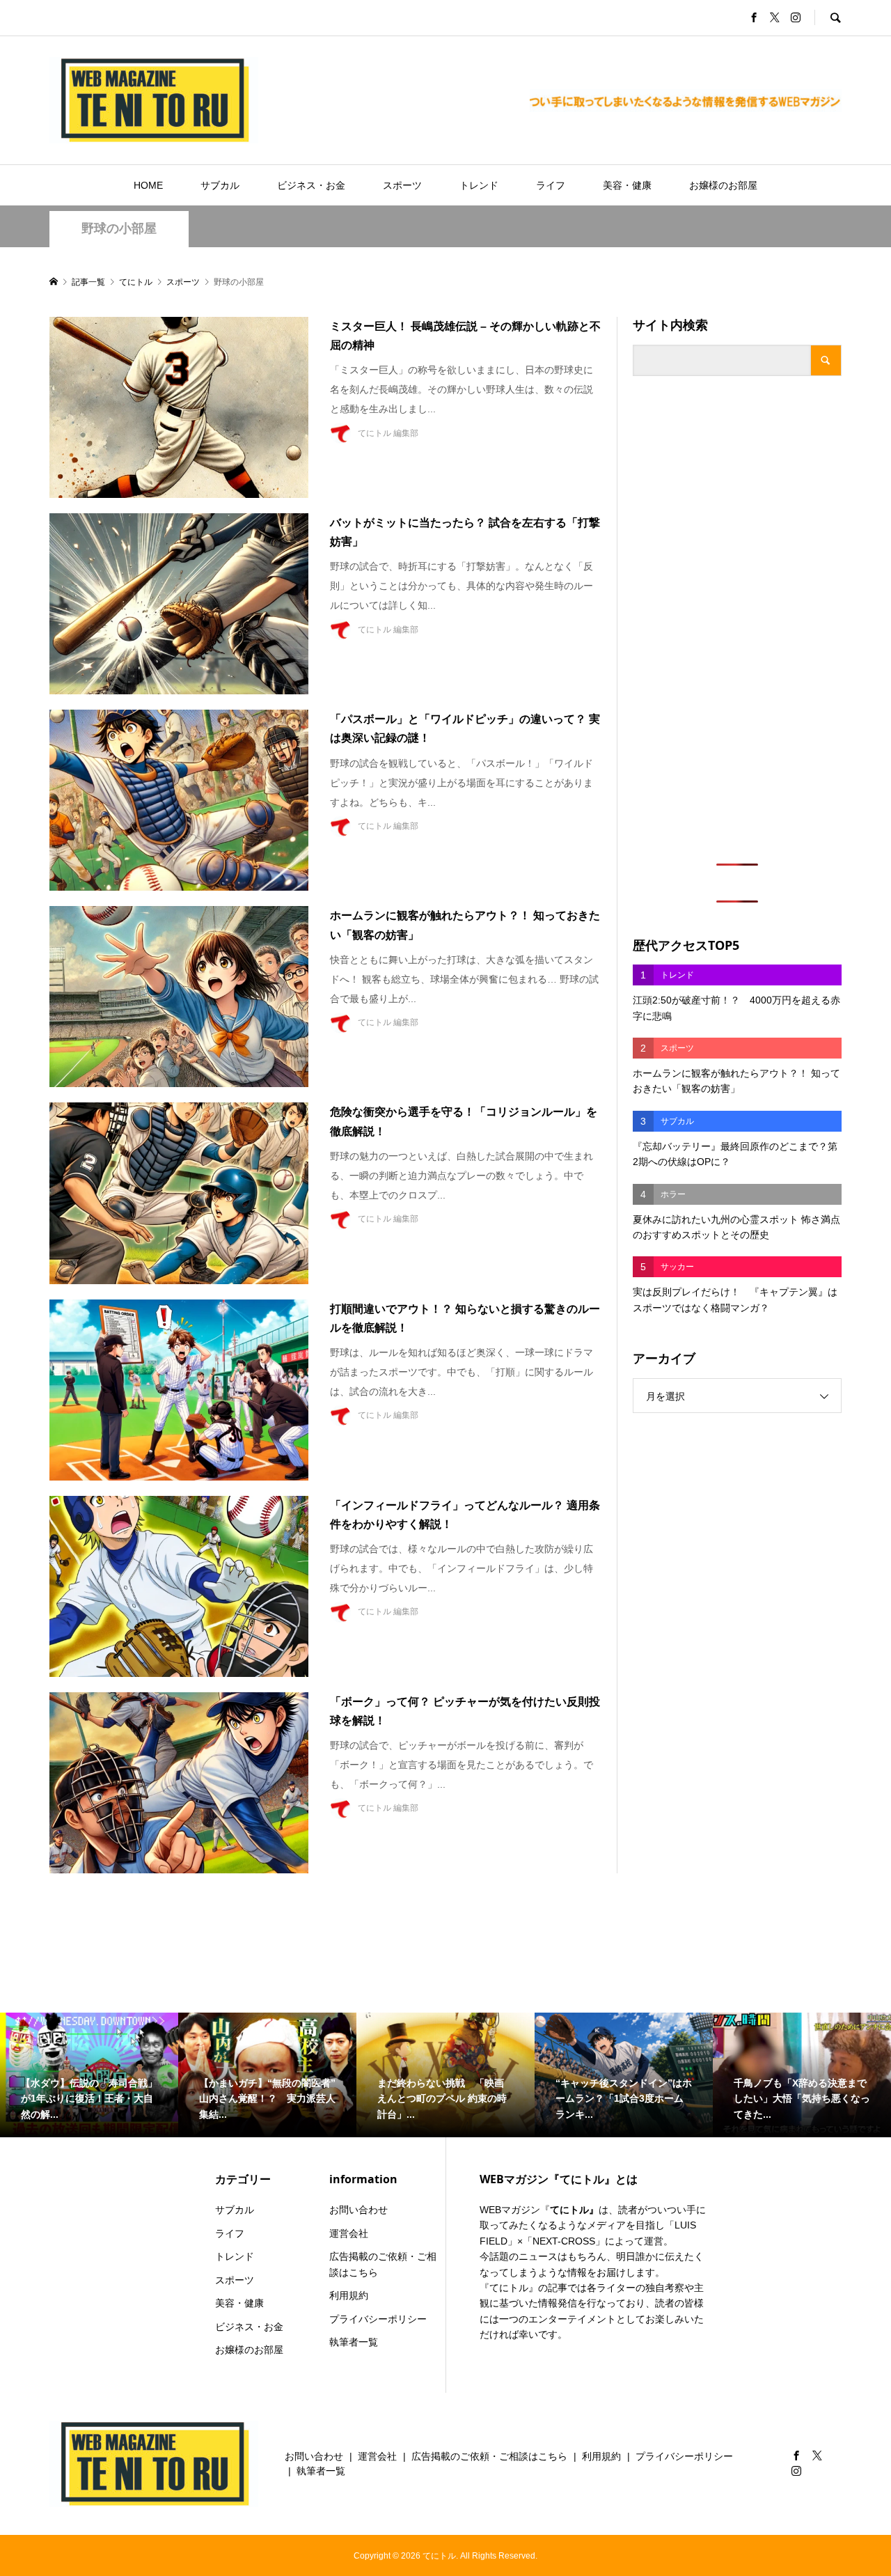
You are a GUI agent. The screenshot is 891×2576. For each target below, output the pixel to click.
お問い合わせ (358, 2210)
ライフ (551, 185)
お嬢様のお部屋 (723, 185)
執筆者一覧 (354, 2342)
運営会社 (349, 2233)
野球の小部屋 (119, 228)
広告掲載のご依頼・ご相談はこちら (383, 2264)
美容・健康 (627, 185)
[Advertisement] (737, 620)
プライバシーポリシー (378, 2319)
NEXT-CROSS (564, 2241)
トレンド (479, 185)
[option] (89, 2075)
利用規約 (349, 2295)
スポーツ (402, 185)
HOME (148, 185)
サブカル (220, 185)
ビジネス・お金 (311, 185)
